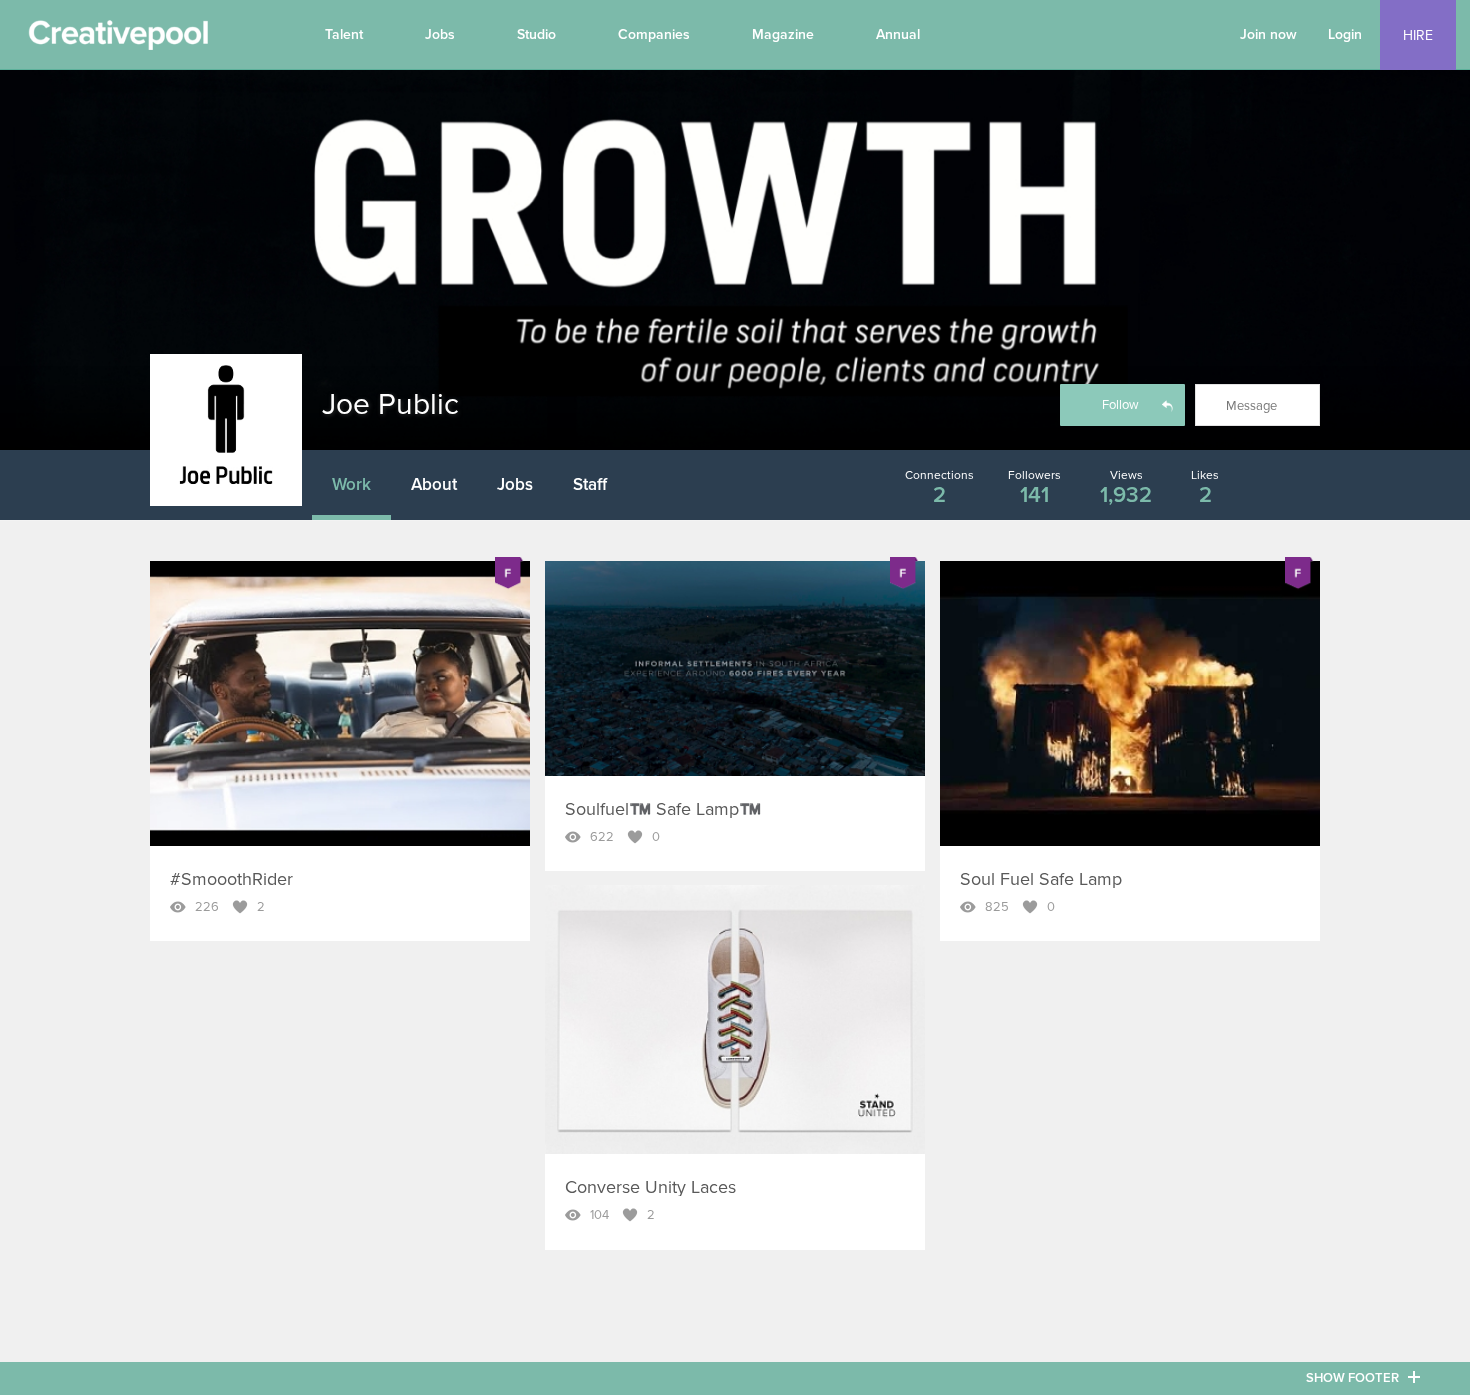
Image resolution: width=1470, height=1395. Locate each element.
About (434, 484)
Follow (1120, 405)
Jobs (440, 34)
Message (1251, 406)
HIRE (1418, 35)
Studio (536, 34)
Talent (344, 34)
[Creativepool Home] (118, 40)
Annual (898, 34)
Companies (654, 34)
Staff (590, 484)
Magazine (783, 34)
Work (351, 484)
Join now (1268, 34)
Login (1345, 34)
